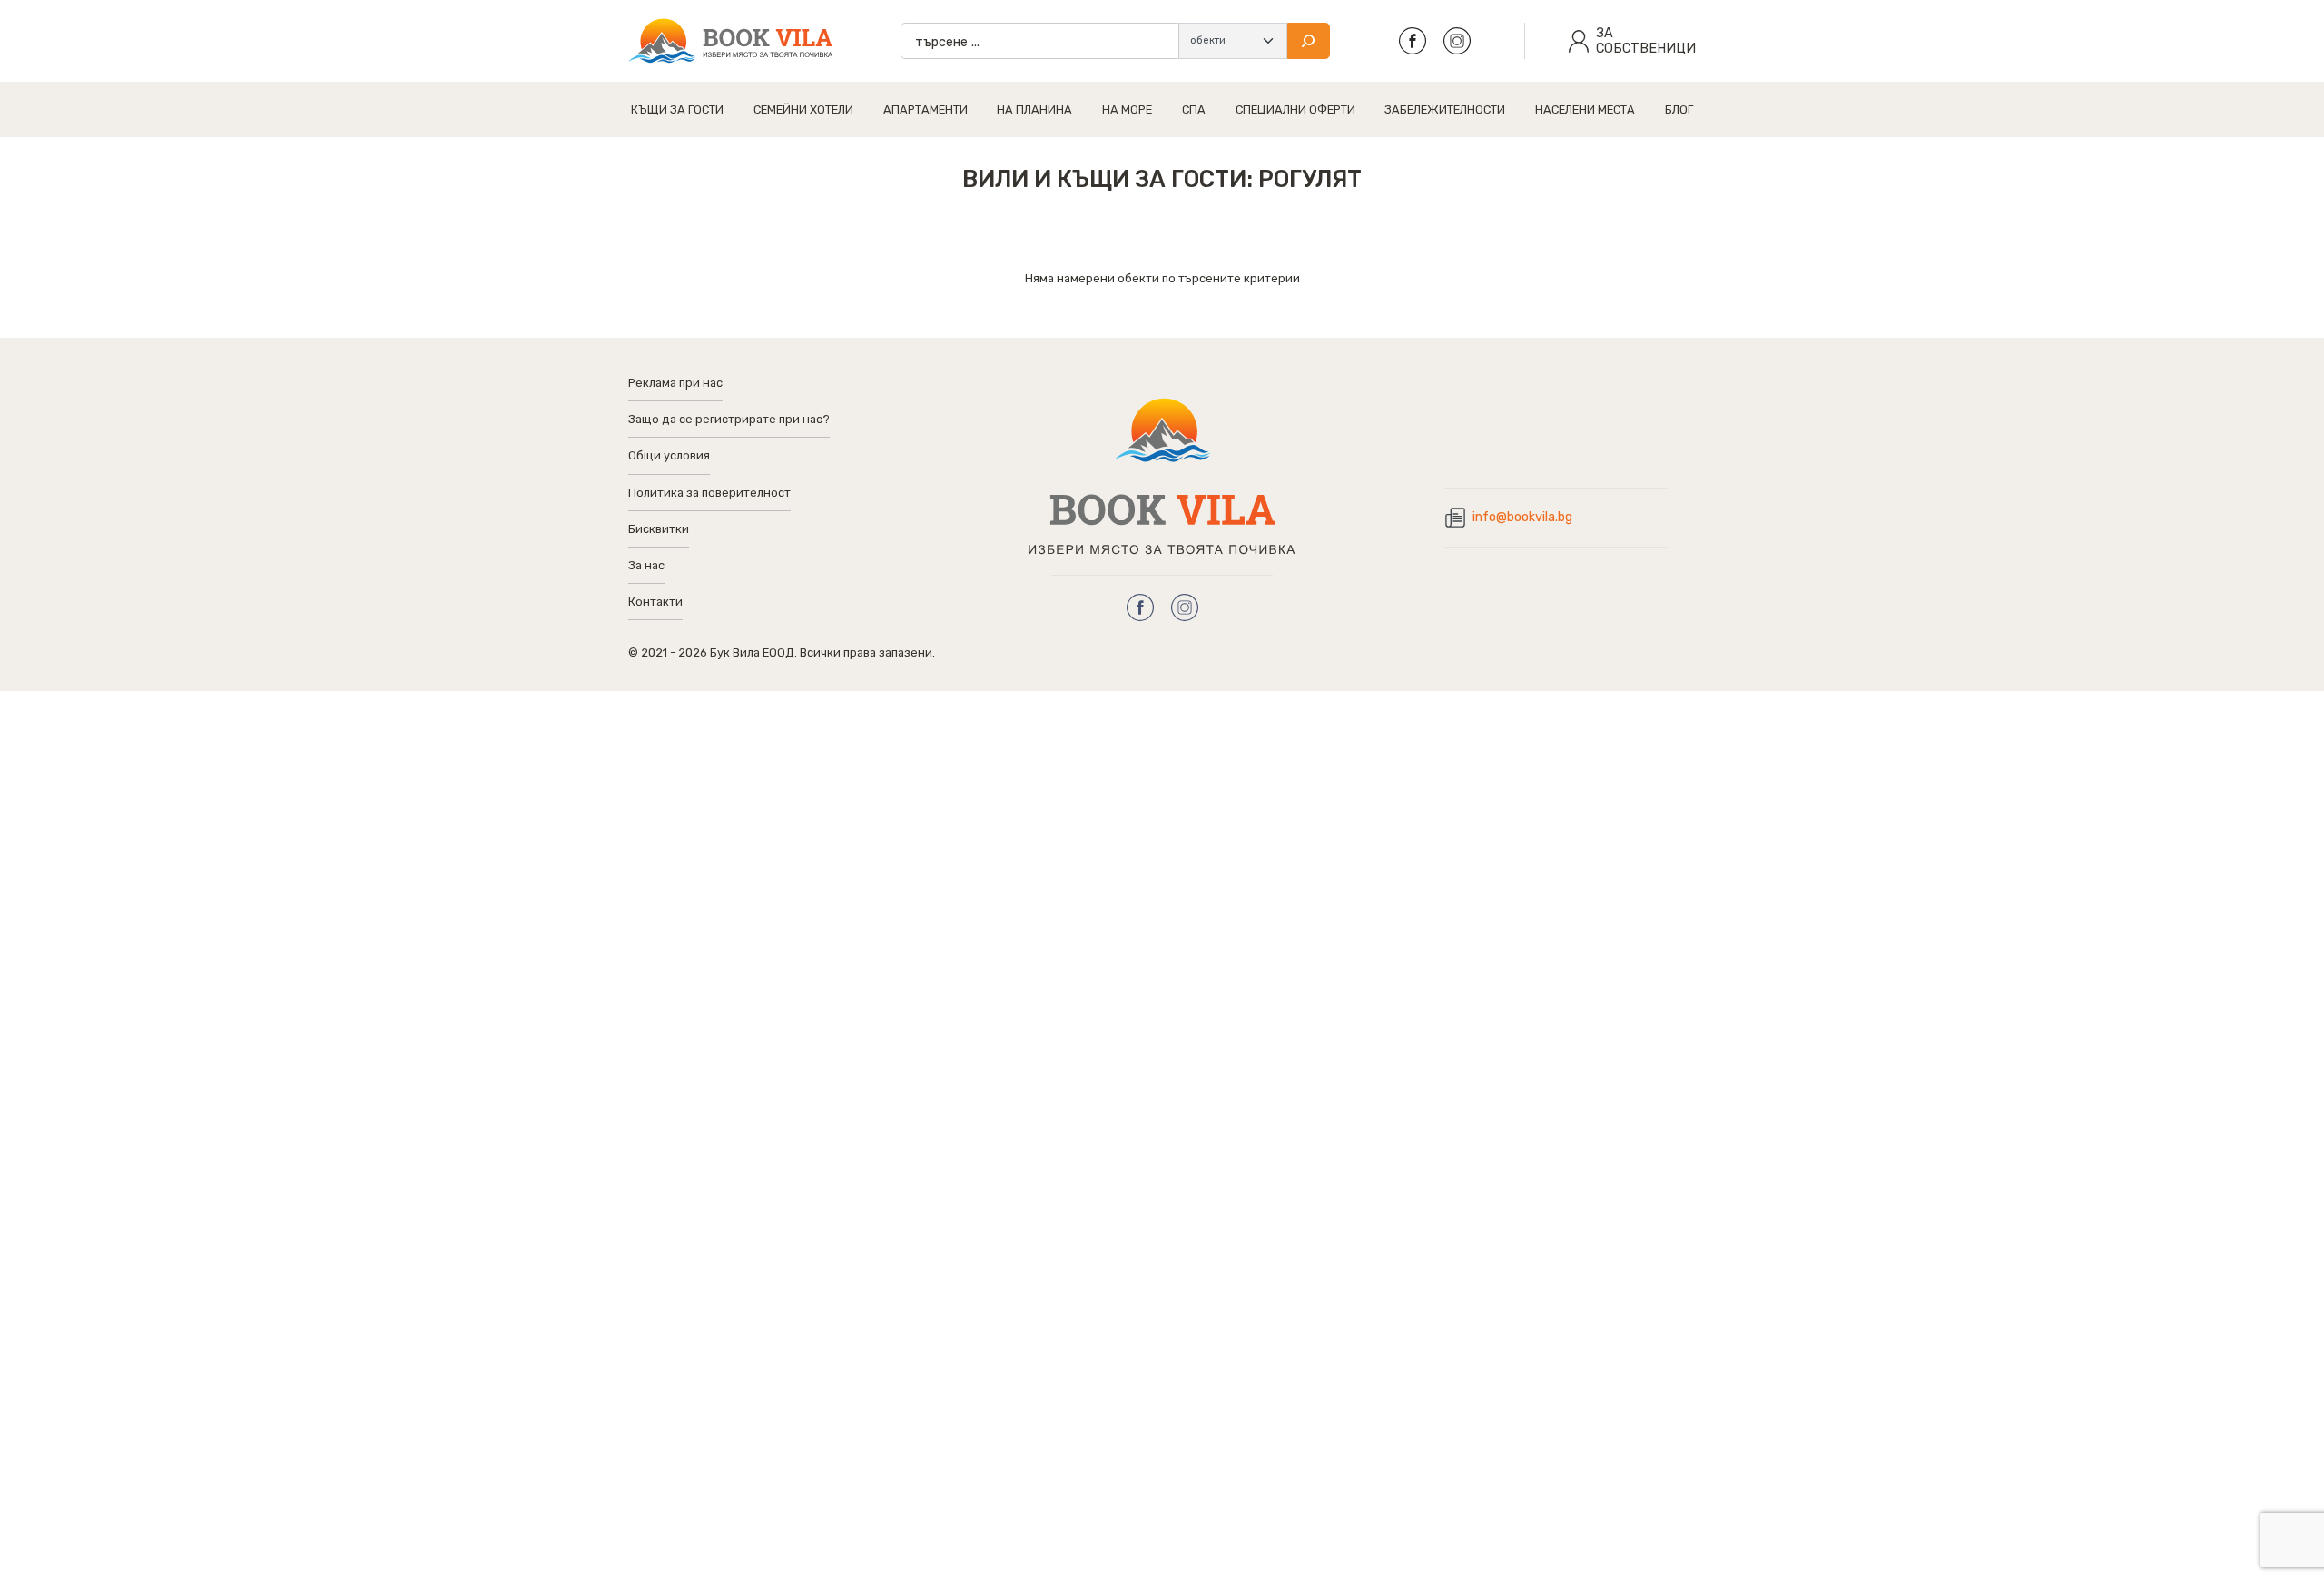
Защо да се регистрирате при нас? (729, 419)
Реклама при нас (675, 383)
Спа (1194, 109)
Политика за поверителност (709, 493)
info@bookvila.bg (1522, 517)
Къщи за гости (677, 109)
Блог (1679, 109)
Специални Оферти (1295, 109)
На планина (1034, 109)
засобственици (1646, 41)
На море (1127, 109)
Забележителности (1445, 109)
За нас (646, 565)
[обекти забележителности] (1233, 41)
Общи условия (669, 455)
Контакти (655, 602)
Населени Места (1585, 109)
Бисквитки (659, 529)
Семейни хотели (803, 109)
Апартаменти (926, 109)
